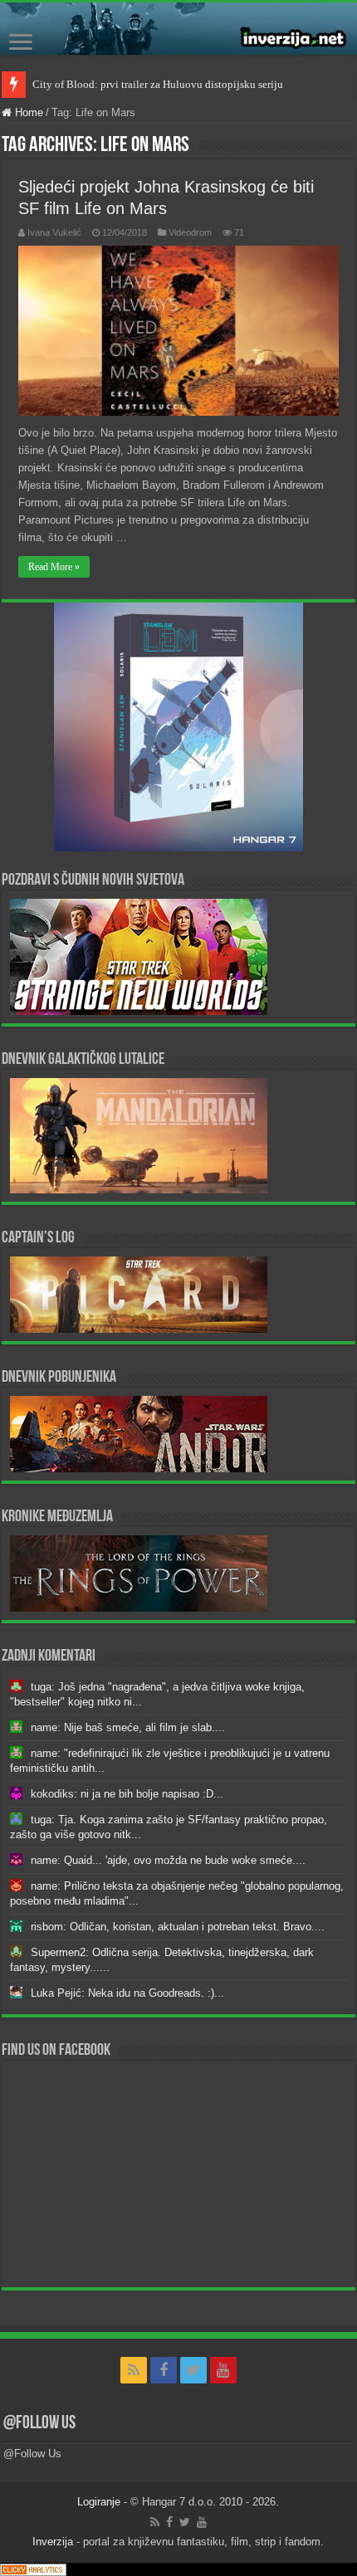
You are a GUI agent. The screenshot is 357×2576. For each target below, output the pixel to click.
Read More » (54, 567)
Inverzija (53, 2542)
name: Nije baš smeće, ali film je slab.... (128, 1727)
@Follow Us (39, 2424)
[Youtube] (223, 2370)
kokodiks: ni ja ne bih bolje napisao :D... (127, 1794)
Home (27, 112)
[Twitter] (193, 2370)
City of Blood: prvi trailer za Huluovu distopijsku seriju (158, 84)
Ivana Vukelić (54, 232)
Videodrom (190, 232)
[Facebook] (164, 2370)
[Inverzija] (178, 29)
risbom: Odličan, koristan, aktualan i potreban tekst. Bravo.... (178, 1927)
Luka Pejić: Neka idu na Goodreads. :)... (127, 1993)
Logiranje (99, 2502)
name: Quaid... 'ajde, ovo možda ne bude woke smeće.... (168, 1860)
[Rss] (134, 2370)
